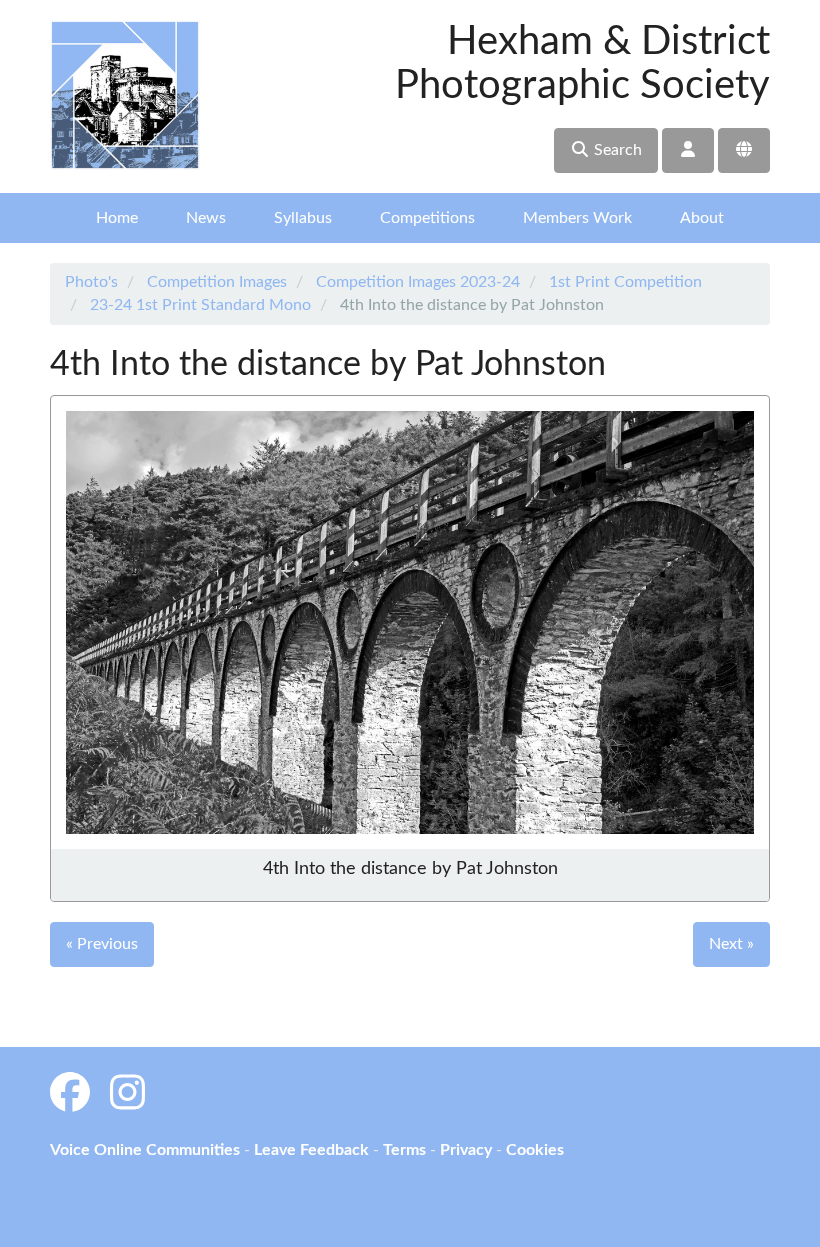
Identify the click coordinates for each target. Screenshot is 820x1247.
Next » (731, 944)
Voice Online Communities (145, 1150)
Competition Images (217, 282)
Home (117, 218)
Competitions (427, 218)
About (702, 218)
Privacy (466, 1150)
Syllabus (303, 218)
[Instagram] (127, 1095)
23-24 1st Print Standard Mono (200, 305)
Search (616, 150)
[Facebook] (70, 1095)
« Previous (102, 944)
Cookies (535, 1150)
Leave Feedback (311, 1150)
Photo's (91, 282)
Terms (404, 1150)
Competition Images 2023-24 (418, 282)
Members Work (577, 218)
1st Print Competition (625, 282)
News (206, 218)
